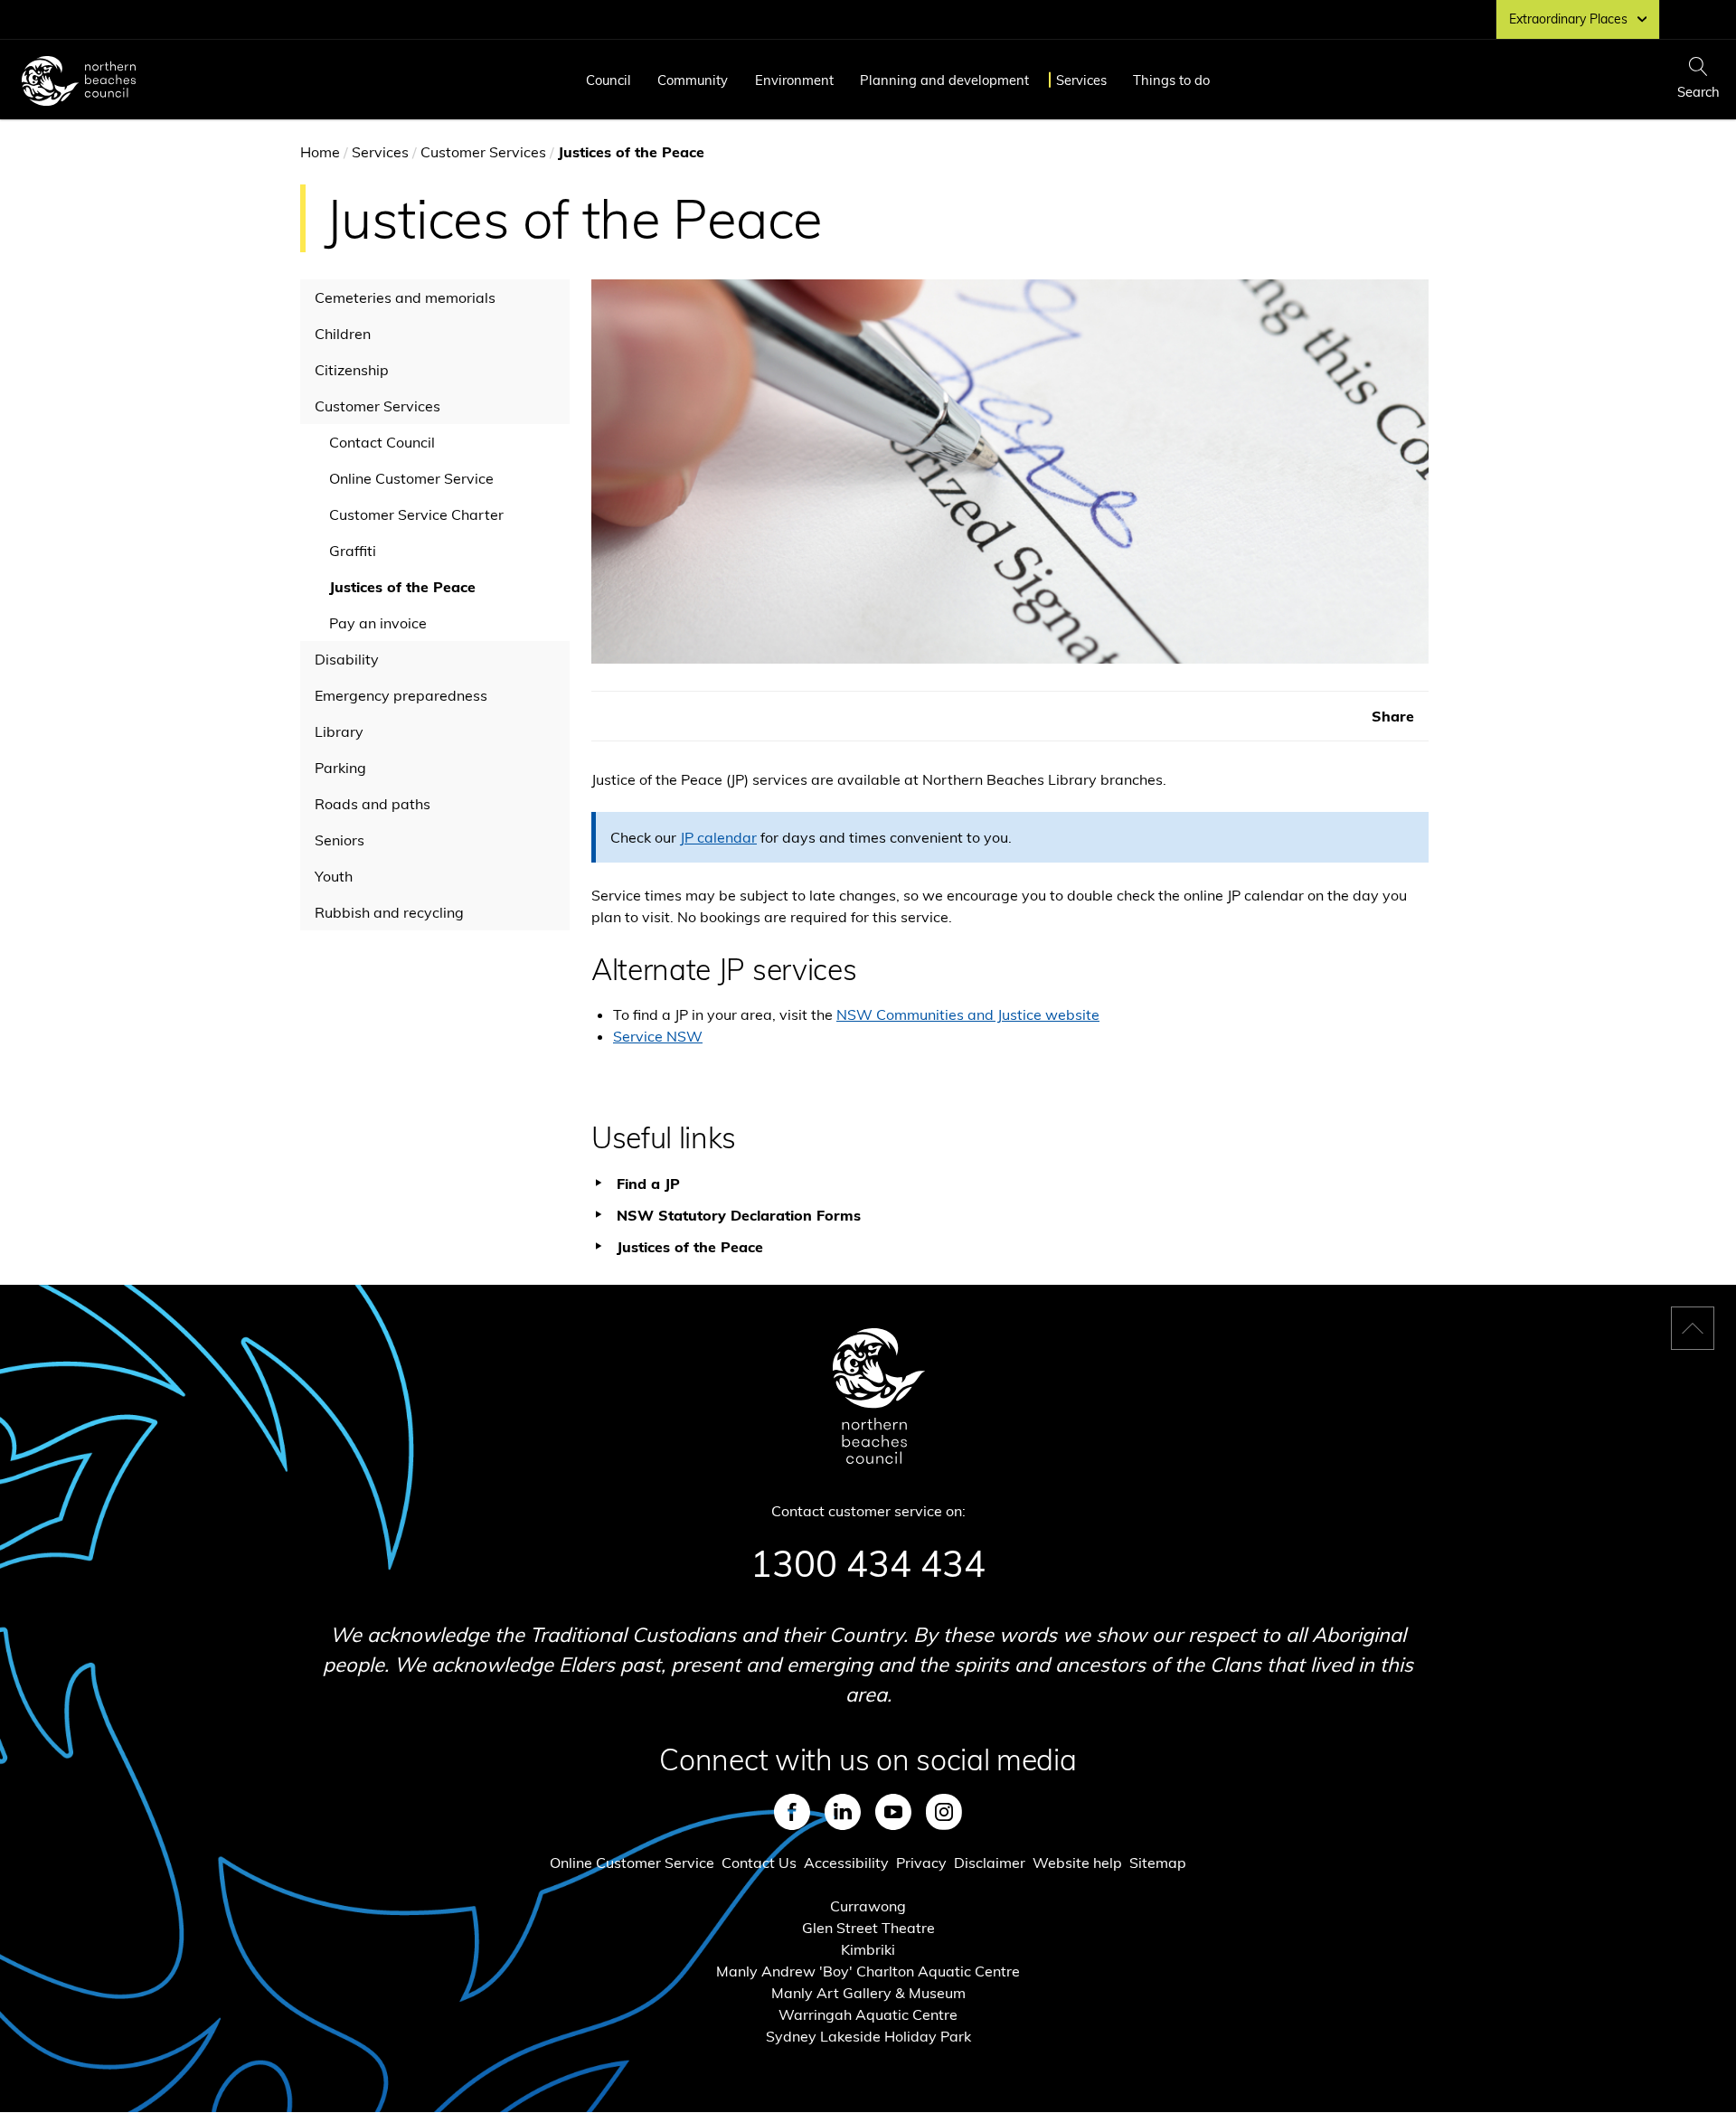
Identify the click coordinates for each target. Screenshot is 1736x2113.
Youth (334, 876)
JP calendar (718, 837)
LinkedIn (843, 1812)
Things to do (1171, 80)
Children (343, 334)
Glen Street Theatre (868, 1928)
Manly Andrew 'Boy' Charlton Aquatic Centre (868, 1971)
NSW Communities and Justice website (968, 1014)
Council (609, 80)
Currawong (868, 1906)
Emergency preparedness (401, 695)
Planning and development (944, 80)
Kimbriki (868, 1949)
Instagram (944, 1812)
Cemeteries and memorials (405, 297)
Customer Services (483, 152)
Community (693, 80)
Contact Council (382, 442)
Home (320, 152)
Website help (1077, 1863)
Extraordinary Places (1568, 19)
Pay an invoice (378, 623)
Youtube (893, 1812)
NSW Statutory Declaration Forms (739, 1215)
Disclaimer (990, 1863)
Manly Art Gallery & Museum (868, 1993)
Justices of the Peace (402, 587)
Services (1081, 80)
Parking (340, 768)
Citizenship (352, 370)
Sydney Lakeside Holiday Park (868, 2036)
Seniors (340, 840)
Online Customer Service (411, 478)
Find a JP (648, 1184)
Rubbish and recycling (389, 912)
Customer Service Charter (416, 514)
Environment (794, 80)
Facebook (792, 1812)
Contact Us (759, 1863)
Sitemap (1158, 1863)
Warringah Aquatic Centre (868, 2014)
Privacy (921, 1863)
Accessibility (846, 1863)
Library (339, 731)
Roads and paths (373, 804)
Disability (347, 659)
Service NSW (658, 1036)
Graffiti (353, 551)
